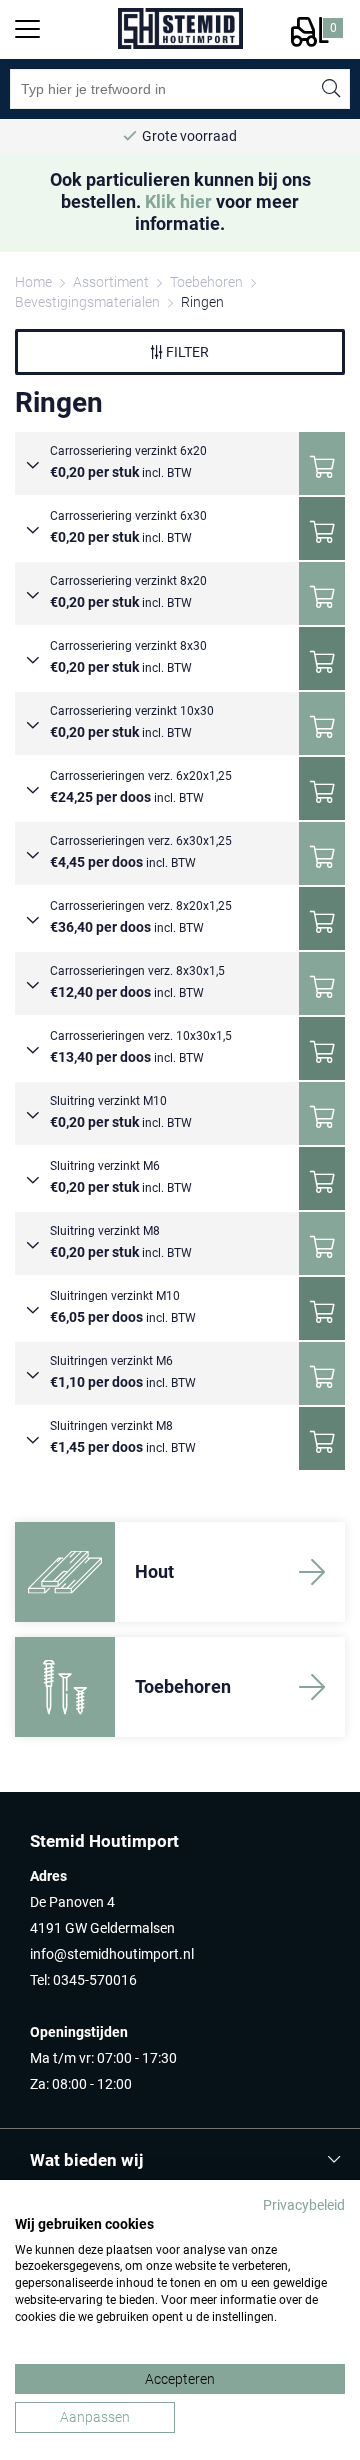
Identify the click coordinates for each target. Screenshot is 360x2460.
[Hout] (65, 1572)
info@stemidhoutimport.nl (112, 1954)
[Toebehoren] (65, 1687)
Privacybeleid (304, 2205)
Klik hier (178, 201)
